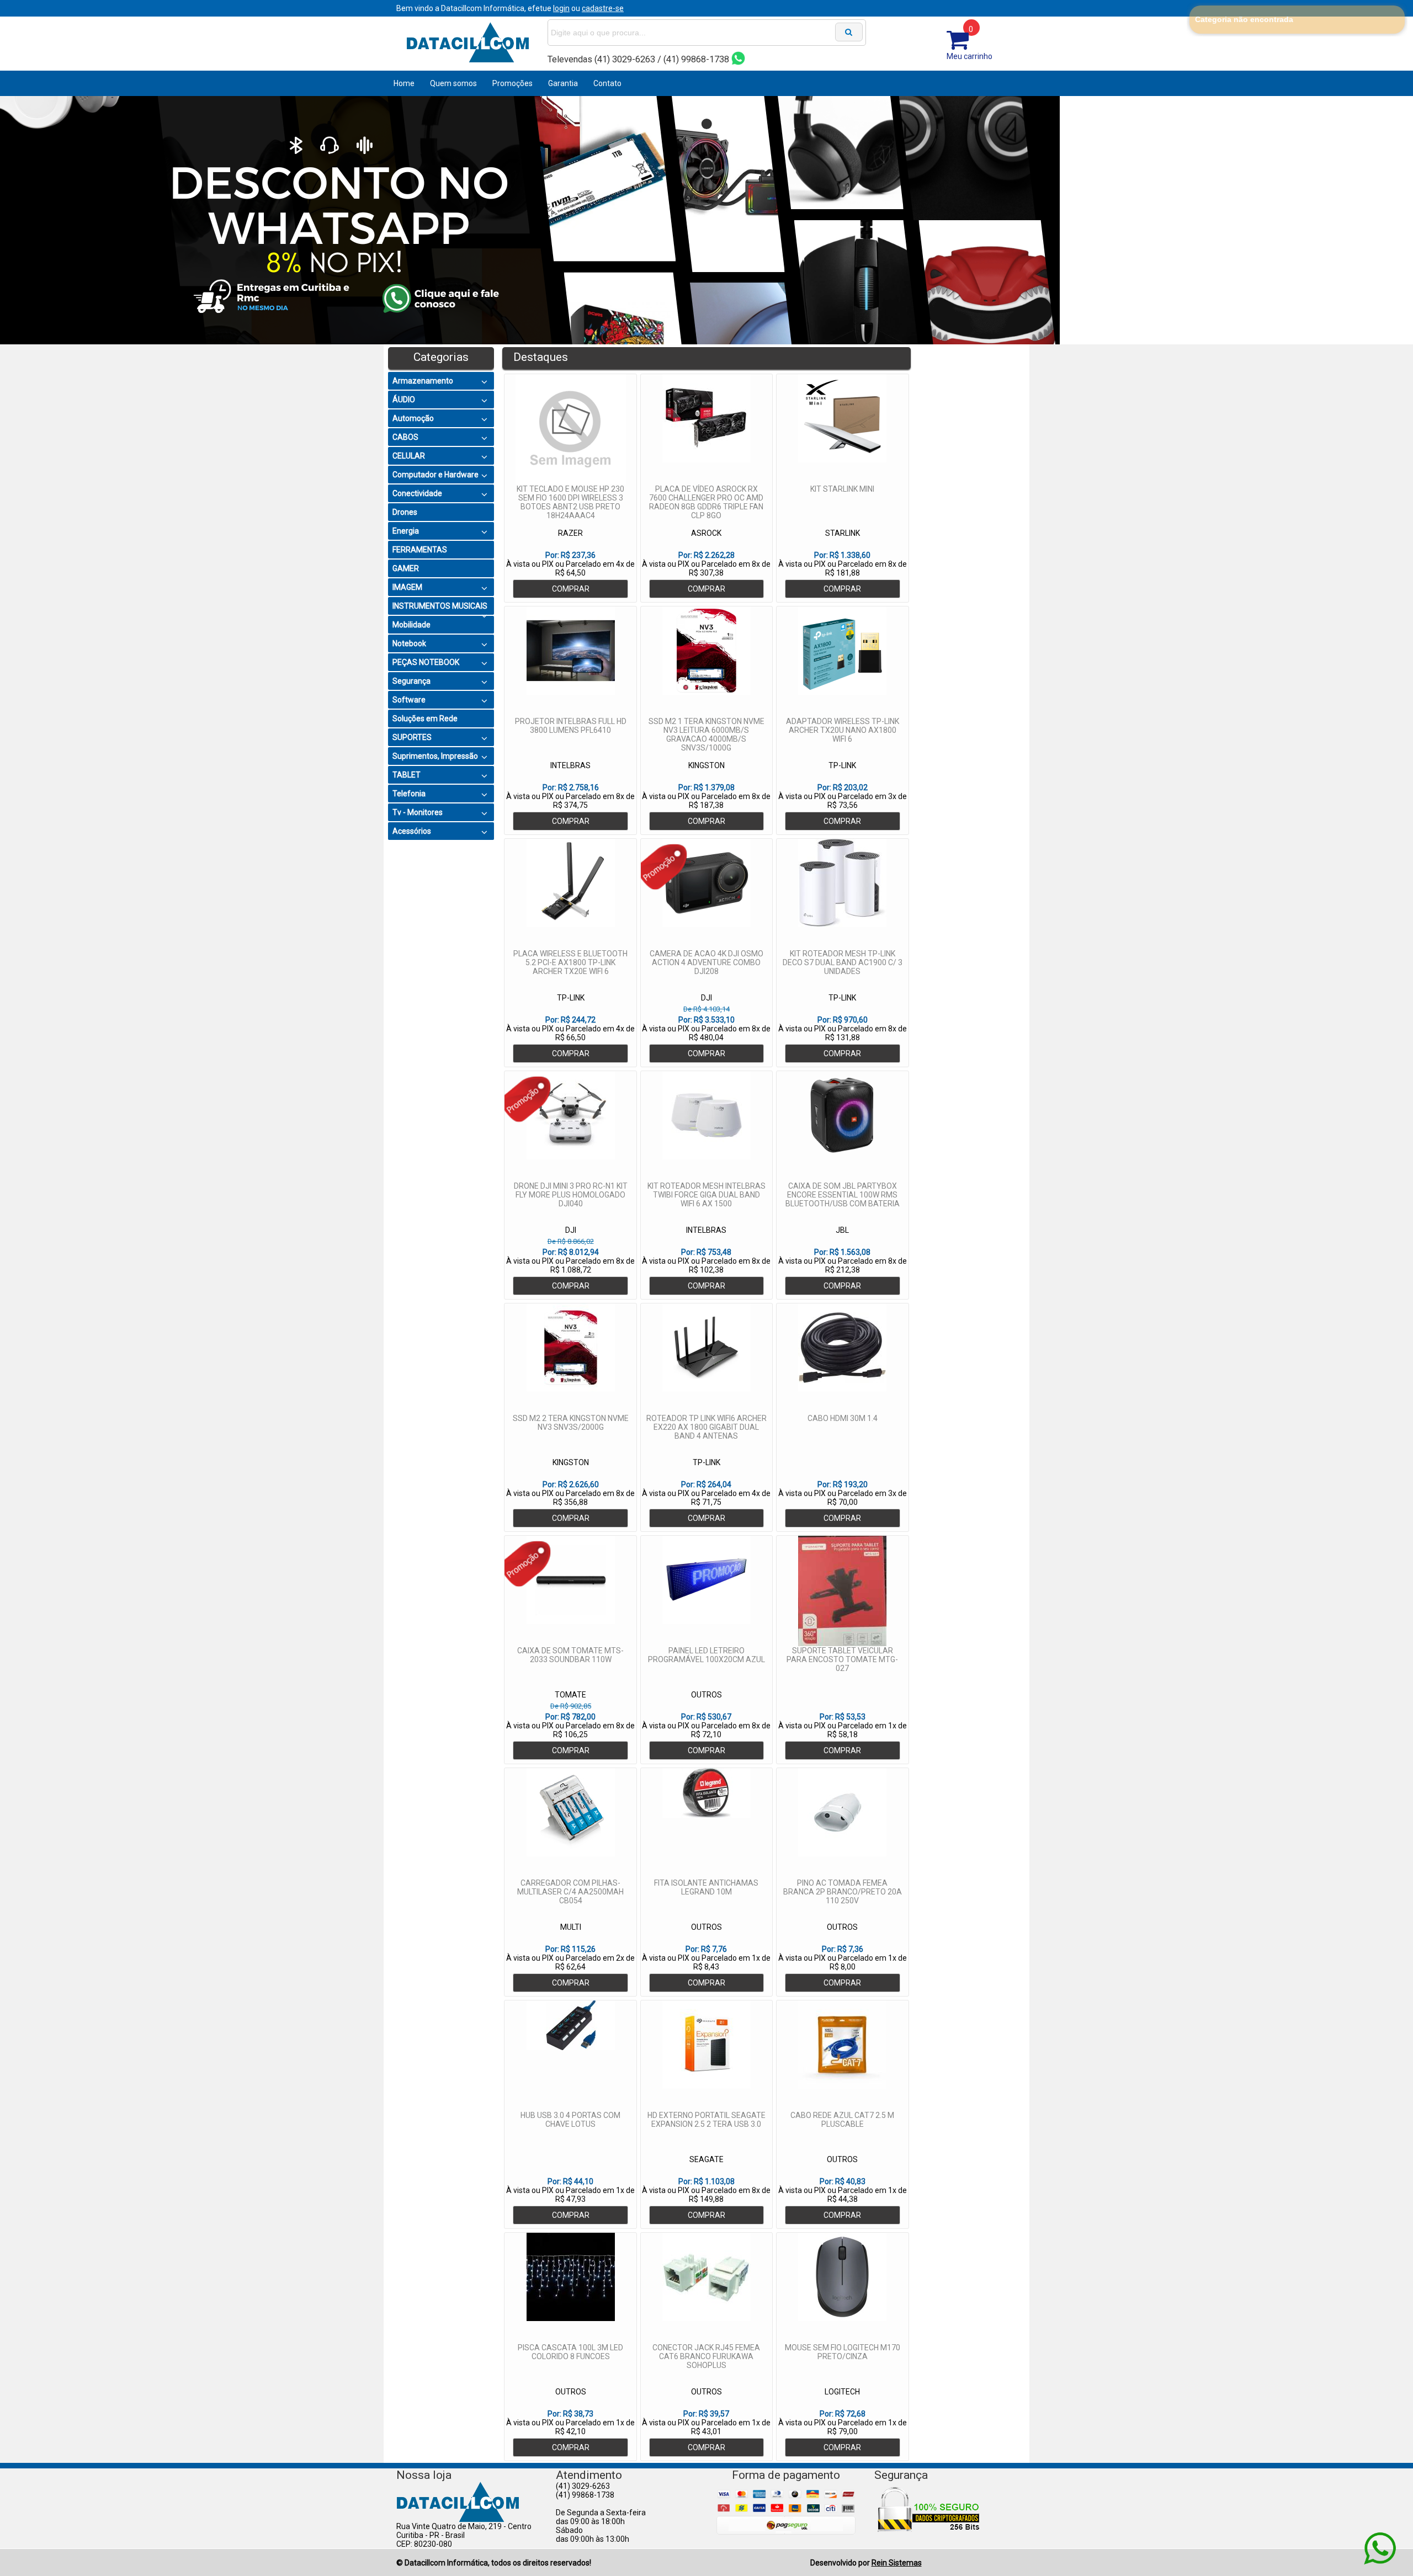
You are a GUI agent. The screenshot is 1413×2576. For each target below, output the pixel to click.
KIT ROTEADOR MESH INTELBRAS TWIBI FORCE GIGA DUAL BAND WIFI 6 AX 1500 (706, 1195)
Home (404, 83)
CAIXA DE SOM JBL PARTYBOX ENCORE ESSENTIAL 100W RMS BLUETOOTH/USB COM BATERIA (843, 1195)
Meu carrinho (970, 56)
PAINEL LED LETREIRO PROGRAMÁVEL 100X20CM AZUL (706, 1655)
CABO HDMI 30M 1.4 (843, 1418)
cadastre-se (603, 8)
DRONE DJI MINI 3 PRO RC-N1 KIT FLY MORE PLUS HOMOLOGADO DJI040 (571, 1195)
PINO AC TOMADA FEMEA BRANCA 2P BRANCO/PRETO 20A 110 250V (843, 1892)
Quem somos (453, 83)
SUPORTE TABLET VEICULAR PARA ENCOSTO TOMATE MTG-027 (842, 1659)
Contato (607, 83)
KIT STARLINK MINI (842, 489)
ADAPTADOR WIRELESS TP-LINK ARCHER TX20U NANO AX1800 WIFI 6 (843, 730)
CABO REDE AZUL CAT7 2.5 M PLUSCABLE (842, 2120)
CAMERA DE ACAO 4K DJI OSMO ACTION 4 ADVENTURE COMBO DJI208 (706, 962)
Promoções (512, 83)
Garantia (563, 83)
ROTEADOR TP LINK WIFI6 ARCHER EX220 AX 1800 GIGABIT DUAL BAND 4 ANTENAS (706, 1427)
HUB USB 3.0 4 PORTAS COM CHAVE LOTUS (570, 2120)
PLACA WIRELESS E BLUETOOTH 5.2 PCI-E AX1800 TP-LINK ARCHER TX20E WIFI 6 (570, 962)
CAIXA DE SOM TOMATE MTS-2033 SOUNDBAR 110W (570, 1655)
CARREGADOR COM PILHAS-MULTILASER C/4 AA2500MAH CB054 (570, 1892)
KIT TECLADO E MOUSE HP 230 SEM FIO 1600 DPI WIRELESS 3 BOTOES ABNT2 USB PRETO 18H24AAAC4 (570, 502)
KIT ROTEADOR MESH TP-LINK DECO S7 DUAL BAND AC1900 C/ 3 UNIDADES (843, 962)
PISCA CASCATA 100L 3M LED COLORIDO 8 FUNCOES (570, 2352)
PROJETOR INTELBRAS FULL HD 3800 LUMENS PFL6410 (571, 726)
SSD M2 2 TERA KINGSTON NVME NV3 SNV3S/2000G (571, 1423)
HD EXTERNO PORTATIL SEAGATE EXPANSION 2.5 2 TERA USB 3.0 (706, 2120)
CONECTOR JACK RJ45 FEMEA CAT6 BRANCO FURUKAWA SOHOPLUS (706, 2356)
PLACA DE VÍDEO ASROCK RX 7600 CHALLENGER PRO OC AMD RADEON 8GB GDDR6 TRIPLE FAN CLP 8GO (706, 502)
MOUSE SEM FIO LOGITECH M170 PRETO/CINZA (843, 2352)
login (561, 8)
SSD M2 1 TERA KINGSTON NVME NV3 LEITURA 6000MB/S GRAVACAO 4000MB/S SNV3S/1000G (706, 735)
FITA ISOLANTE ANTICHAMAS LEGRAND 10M (706, 1887)
